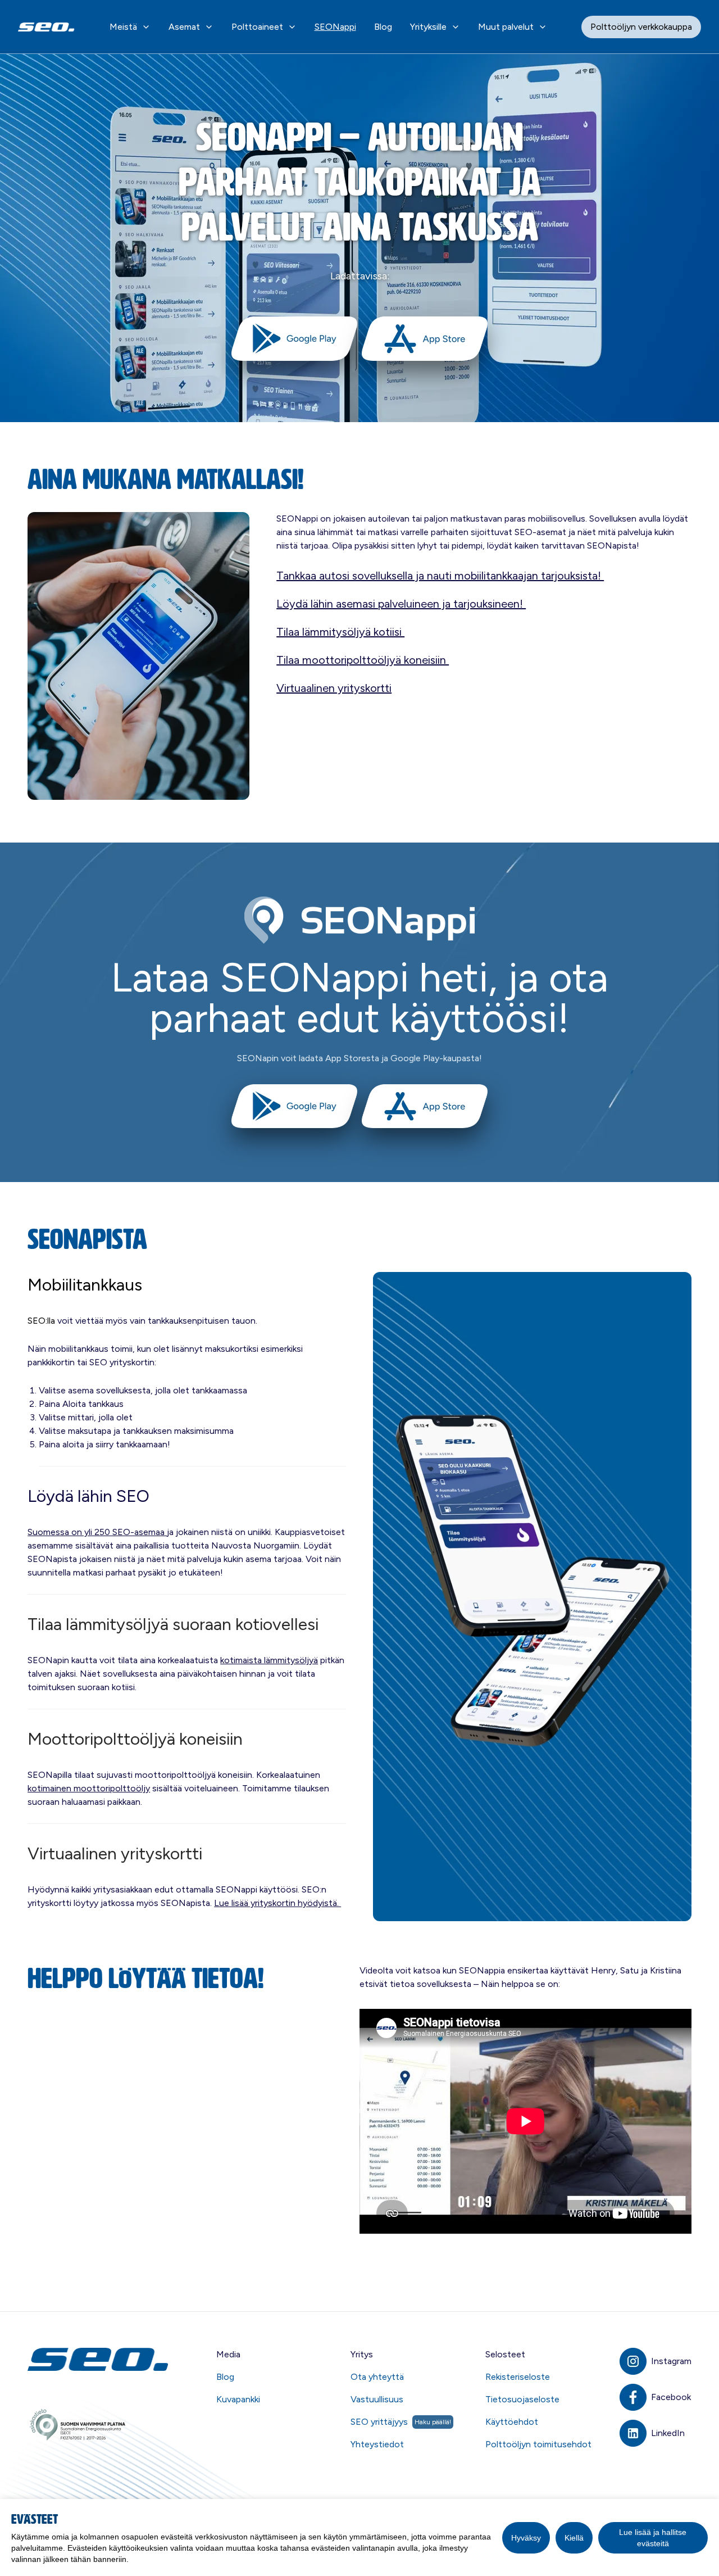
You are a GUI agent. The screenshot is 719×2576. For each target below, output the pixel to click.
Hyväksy (526, 2538)
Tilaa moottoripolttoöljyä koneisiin (363, 660)
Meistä (123, 27)
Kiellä (574, 2538)
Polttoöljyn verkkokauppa (641, 27)
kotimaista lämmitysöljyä (269, 1660)
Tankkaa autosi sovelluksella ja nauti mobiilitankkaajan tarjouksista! (440, 576)
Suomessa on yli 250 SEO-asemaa (97, 1532)
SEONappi (335, 27)
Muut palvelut (506, 27)
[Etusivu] (99, 2359)
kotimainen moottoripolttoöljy (89, 1788)
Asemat (184, 27)
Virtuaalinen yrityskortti (334, 688)
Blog (383, 27)
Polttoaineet (257, 27)
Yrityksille (428, 27)
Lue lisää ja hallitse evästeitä (653, 2538)
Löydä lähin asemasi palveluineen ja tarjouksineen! (401, 604)
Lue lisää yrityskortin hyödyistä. (277, 1903)
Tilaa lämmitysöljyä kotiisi (340, 632)
